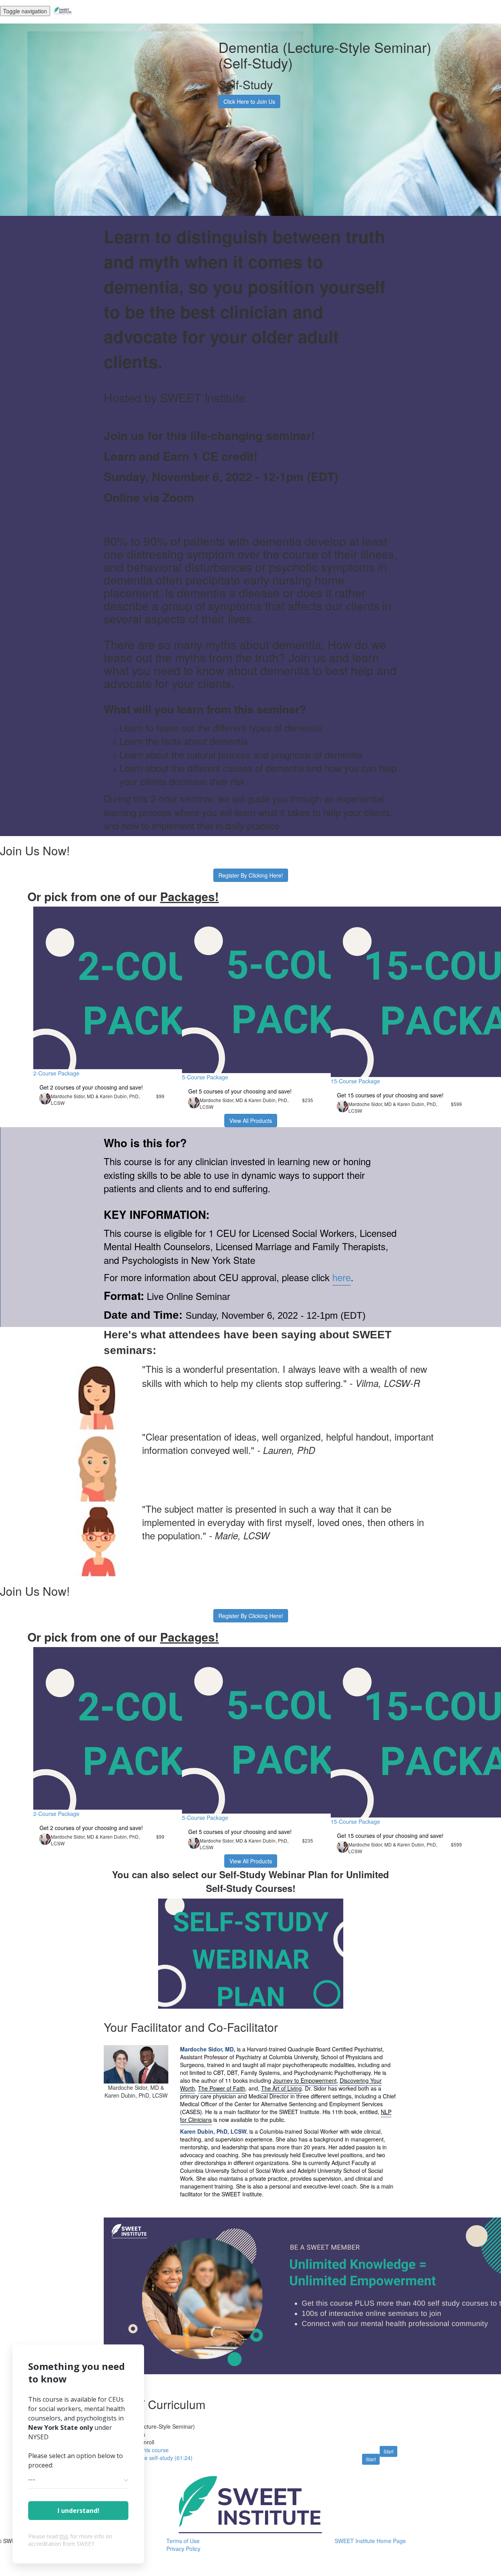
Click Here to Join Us (249, 101)
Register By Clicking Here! (251, 875)
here (342, 1277)
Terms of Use (183, 2541)
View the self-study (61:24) (159, 2458)
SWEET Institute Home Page (370, 2541)
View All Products (251, 1121)
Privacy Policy (183, 2549)
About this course (147, 2450)
